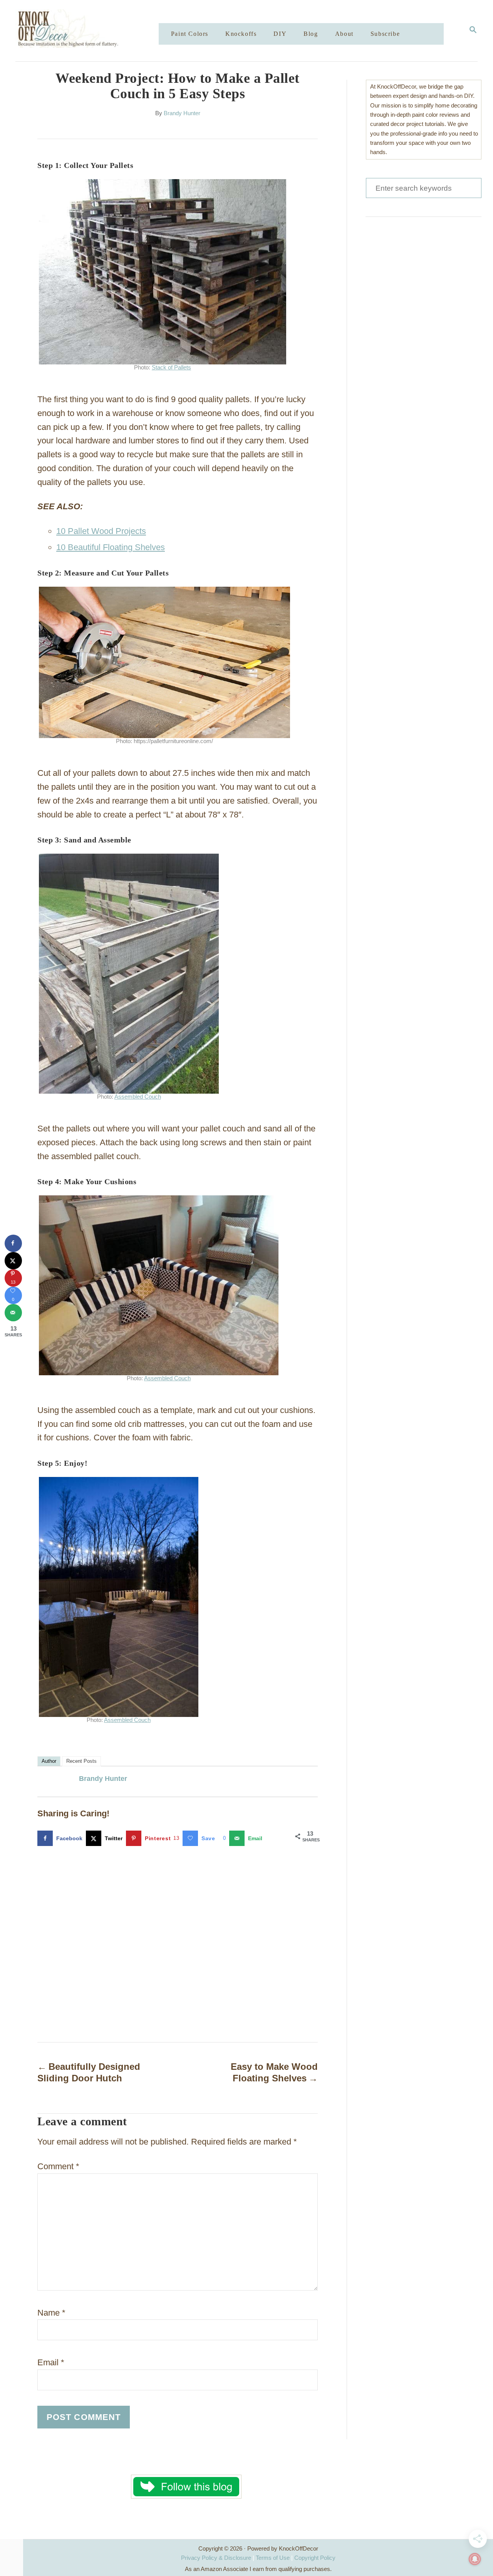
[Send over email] (13, 1313)
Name (51, 2313)
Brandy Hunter (182, 113)
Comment (58, 2166)
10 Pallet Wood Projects (101, 531)
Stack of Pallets (171, 368)
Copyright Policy (315, 2558)
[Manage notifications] (475, 2559)
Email (51, 2362)
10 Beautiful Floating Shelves (111, 547)
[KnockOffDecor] (93, 31)
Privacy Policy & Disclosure (216, 2558)
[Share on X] (13, 1261)
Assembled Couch (138, 1097)
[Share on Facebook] (13, 1243)
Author (49, 1761)
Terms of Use (273, 2558)
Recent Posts (81, 1761)
